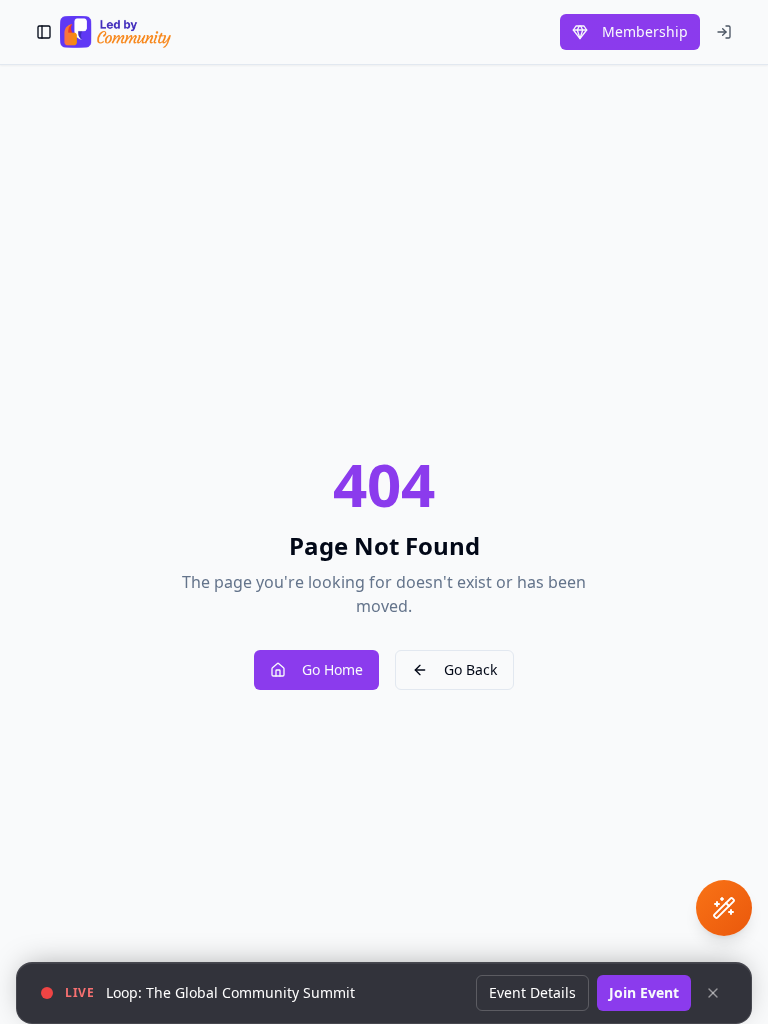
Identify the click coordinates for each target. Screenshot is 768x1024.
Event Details (532, 992)
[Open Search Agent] (724, 908)
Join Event (644, 992)
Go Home (332, 669)
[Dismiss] (713, 993)
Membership (645, 31)
